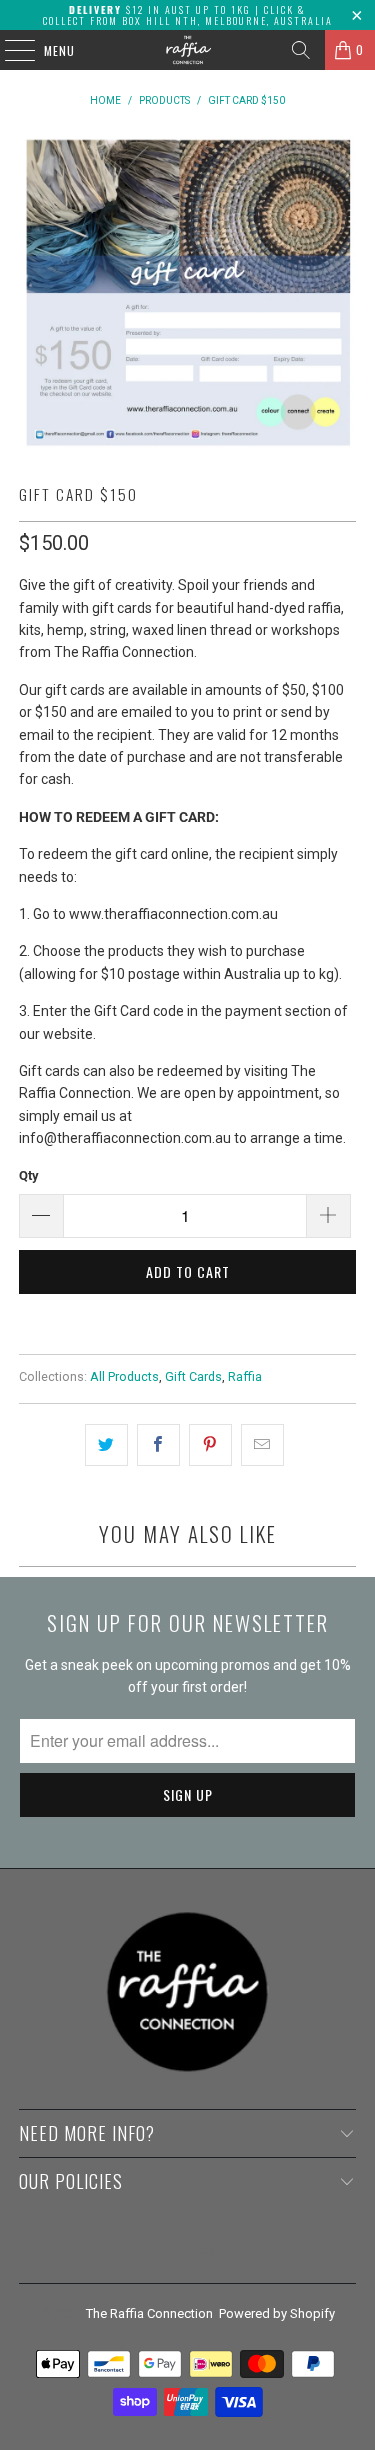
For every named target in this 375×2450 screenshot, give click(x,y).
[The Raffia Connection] (188, 50)
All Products (124, 1376)
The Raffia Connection (149, 2313)
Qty (29, 1175)
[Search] (301, 50)
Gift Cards (193, 1376)
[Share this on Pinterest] (210, 1445)
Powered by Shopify (277, 2313)
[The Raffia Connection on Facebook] (169, 2253)
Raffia (245, 1376)
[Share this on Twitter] (106, 1445)
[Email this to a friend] (262, 1445)
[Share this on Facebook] (158, 1445)
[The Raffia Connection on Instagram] (204, 2253)
